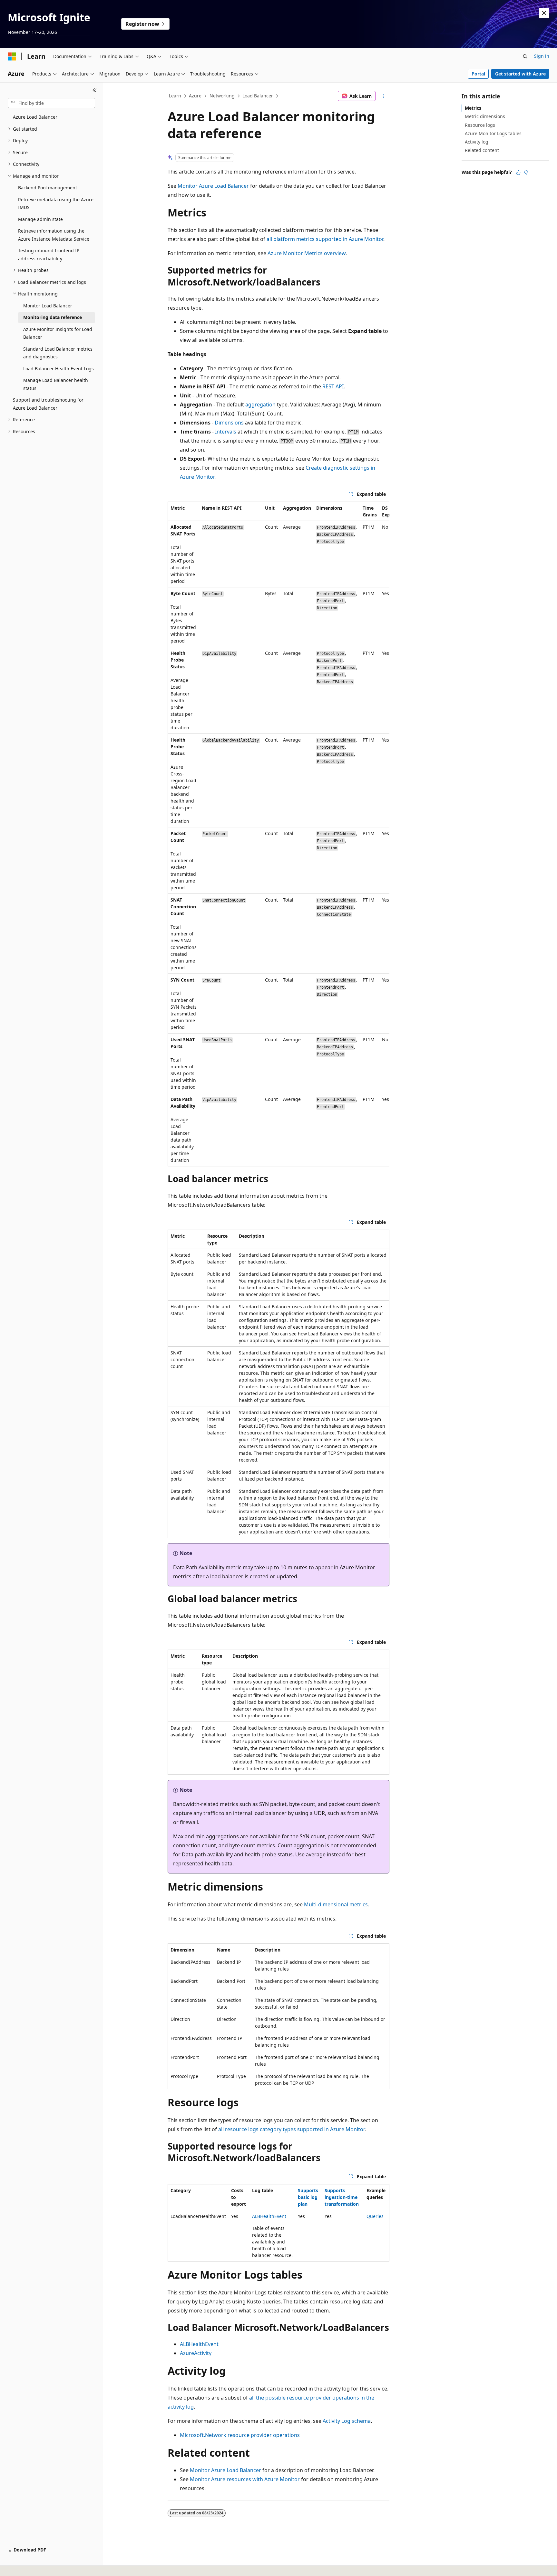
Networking (222, 96)
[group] (278, 834)
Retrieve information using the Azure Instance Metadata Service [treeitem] (54, 235)
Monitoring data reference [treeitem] (53, 317)
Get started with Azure (520, 74)
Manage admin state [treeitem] (40, 219)
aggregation (260, 404)
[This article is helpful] (518, 173)
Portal (478, 74)
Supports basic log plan (308, 2197)
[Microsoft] (12, 56)
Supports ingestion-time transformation (342, 2197)
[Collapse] (95, 90)
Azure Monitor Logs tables (493, 133)
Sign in (542, 56)
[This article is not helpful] (526, 173)
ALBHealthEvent (269, 2216)
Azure (195, 96)
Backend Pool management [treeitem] (48, 188)
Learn (175, 96)
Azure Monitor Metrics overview (307, 253)
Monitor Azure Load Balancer (213, 186)
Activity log (477, 142)
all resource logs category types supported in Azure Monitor (291, 2129)
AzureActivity (196, 2353)
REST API (333, 386)
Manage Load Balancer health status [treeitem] (56, 384)
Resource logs (480, 125)
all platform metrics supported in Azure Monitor (325, 239)
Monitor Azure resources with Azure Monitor (245, 2479)
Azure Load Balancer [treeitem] (35, 117)
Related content (482, 150)
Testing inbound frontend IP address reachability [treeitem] (49, 255)
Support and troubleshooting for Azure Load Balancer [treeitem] (48, 404)
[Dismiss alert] (544, 13)
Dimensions (229, 423)
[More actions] (384, 96)
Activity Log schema (347, 2421)
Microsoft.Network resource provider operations (240, 2435)
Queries (375, 2216)
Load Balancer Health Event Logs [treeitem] (59, 369)
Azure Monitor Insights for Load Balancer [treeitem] (58, 333)
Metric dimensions (485, 116)
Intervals (226, 432)
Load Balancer (258, 96)
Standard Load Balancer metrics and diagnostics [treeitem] (58, 353)
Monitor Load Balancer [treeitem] (48, 306)
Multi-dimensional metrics (336, 1904)
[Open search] (525, 56)
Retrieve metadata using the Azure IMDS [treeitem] (56, 204)
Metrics (473, 108)
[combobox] (51, 103)
